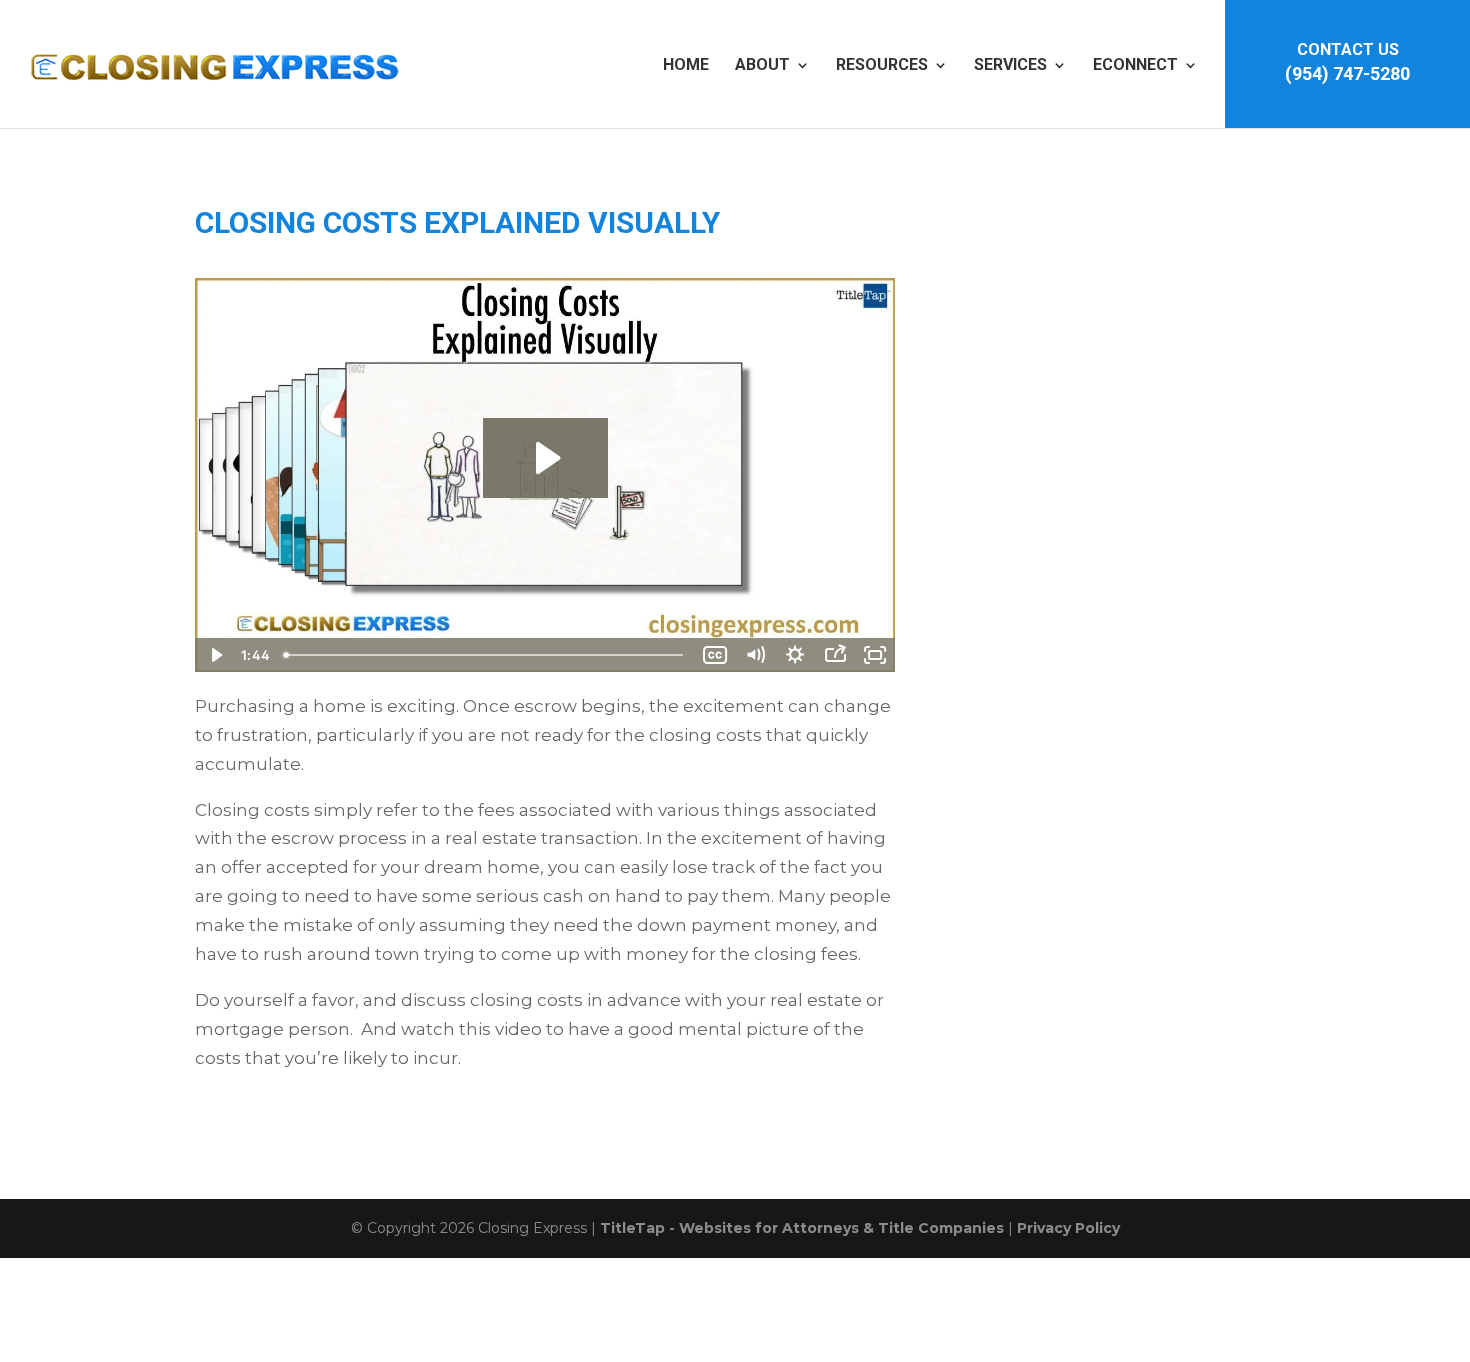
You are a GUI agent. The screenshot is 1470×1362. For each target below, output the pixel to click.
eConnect (1135, 64)
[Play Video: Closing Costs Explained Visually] (545, 458)
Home (686, 64)
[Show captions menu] (715, 655)
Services (1010, 64)
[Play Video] (215, 655)
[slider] (485, 655)
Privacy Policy (1068, 1228)
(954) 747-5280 (1347, 73)
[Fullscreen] (875, 655)
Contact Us (1348, 49)
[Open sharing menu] (835, 655)
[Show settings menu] (795, 655)
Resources (882, 64)
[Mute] (755, 655)
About (762, 64)
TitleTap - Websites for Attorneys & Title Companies (802, 1228)
